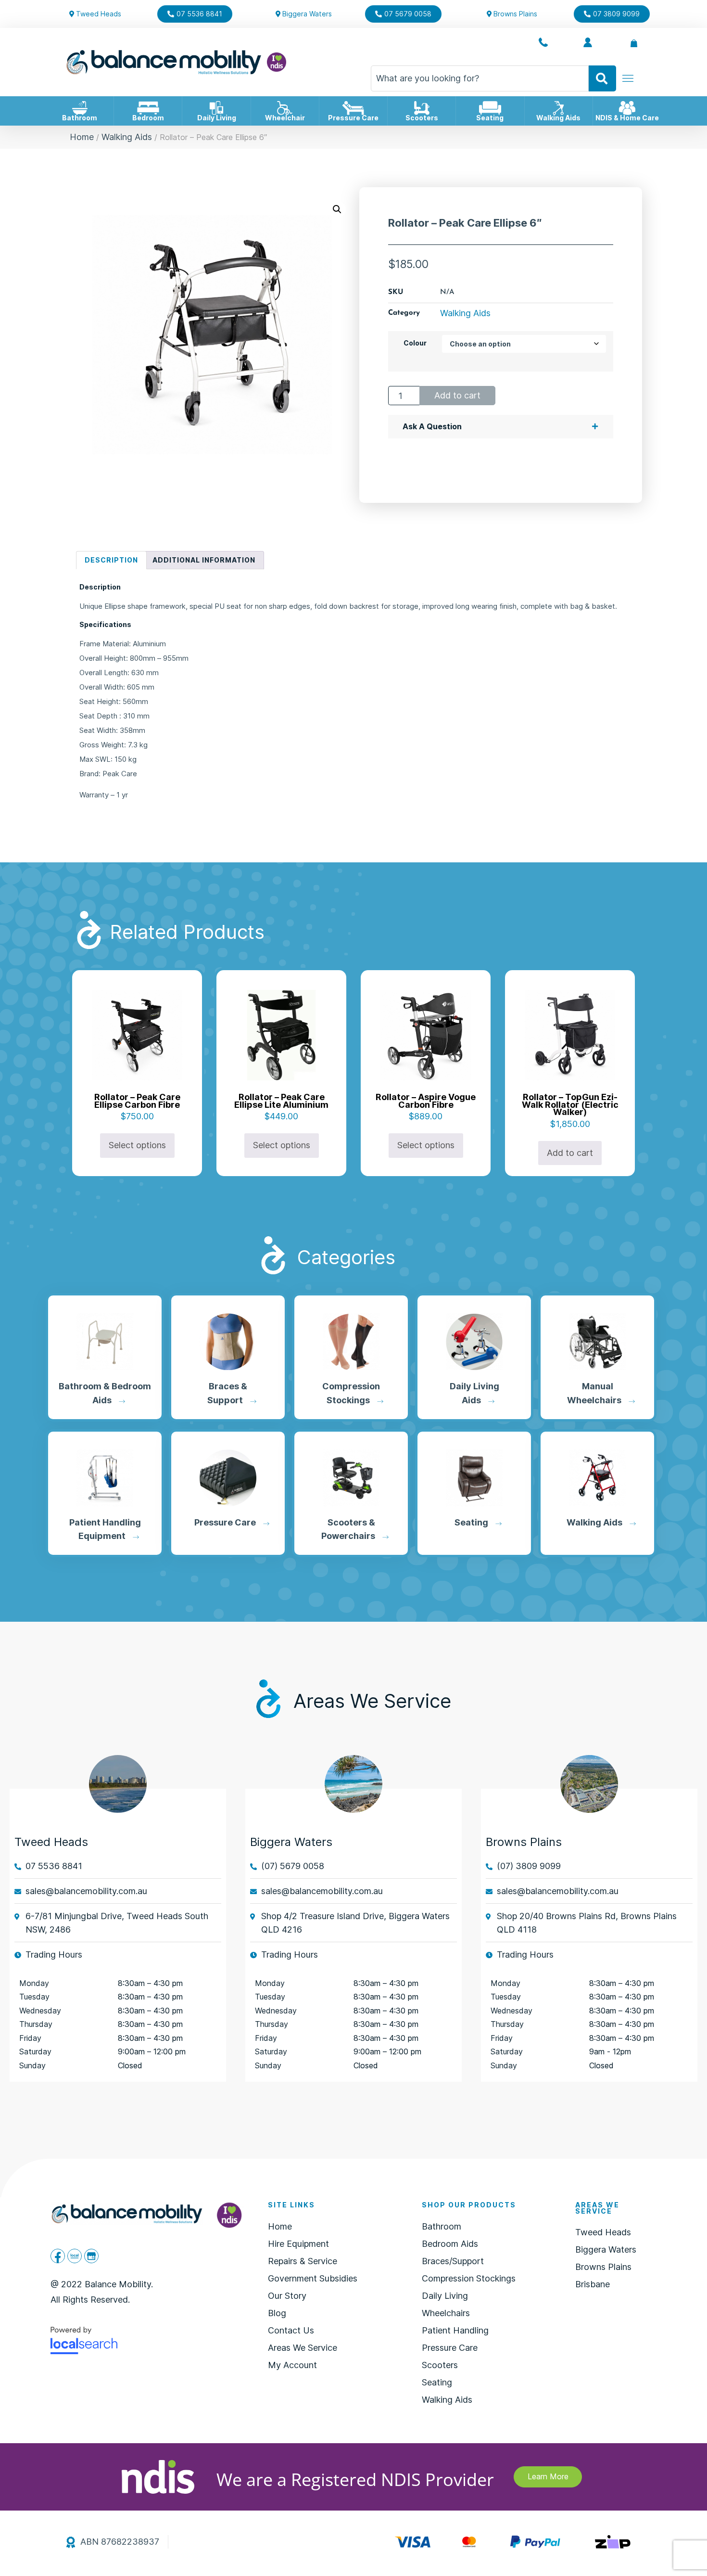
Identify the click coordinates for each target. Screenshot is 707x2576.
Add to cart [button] (570, 1153)
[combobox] (480, 78)
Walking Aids (558, 118)
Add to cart (457, 395)
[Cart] (634, 43)
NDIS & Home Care (627, 118)
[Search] (602, 78)
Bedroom (148, 118)
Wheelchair (285, 118)
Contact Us (291, 2330)
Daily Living (217, 118)
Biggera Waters (606, 2249)
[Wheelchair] (285, 108)
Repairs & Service (303, 2261)
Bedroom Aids (450, 2244)
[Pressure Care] (353, 108)
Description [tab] (111, 560)
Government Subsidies (313, 2278)
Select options (137, 1145)
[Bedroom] (148, 108)
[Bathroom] (80, 108)
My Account (292, 2365)
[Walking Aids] (558, 108)
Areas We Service (303, 2348)
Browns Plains (524, 1842)
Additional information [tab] (204, 560)
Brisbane (593, 2284)
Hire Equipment (298, 2244)
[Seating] (490, 108)
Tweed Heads (51, 1842)
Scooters (422, 118)
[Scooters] (422, 108)
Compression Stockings (469, 2278)
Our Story (287, 2296)
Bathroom (80, 118)
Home (82, 137)
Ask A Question (432, 426)
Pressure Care (353, 118)
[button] (337, 209)
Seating (490, 118)
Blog (277, 2313)
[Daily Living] (216, 108)
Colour (415, 343)
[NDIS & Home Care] (627, 108)
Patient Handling (455, 2330)
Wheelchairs (446, 2313)
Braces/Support (453, 2261)
